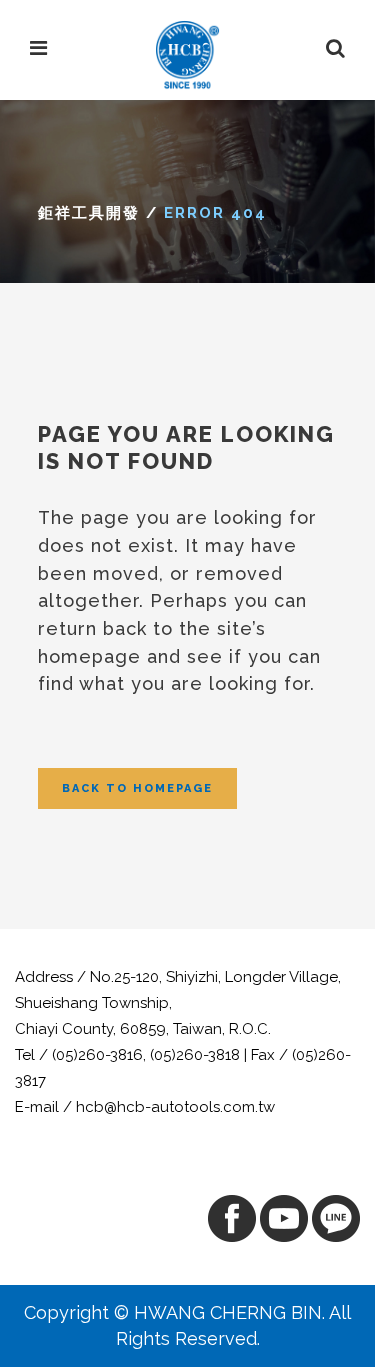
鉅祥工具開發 (89, 213)
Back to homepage (137, 788)
